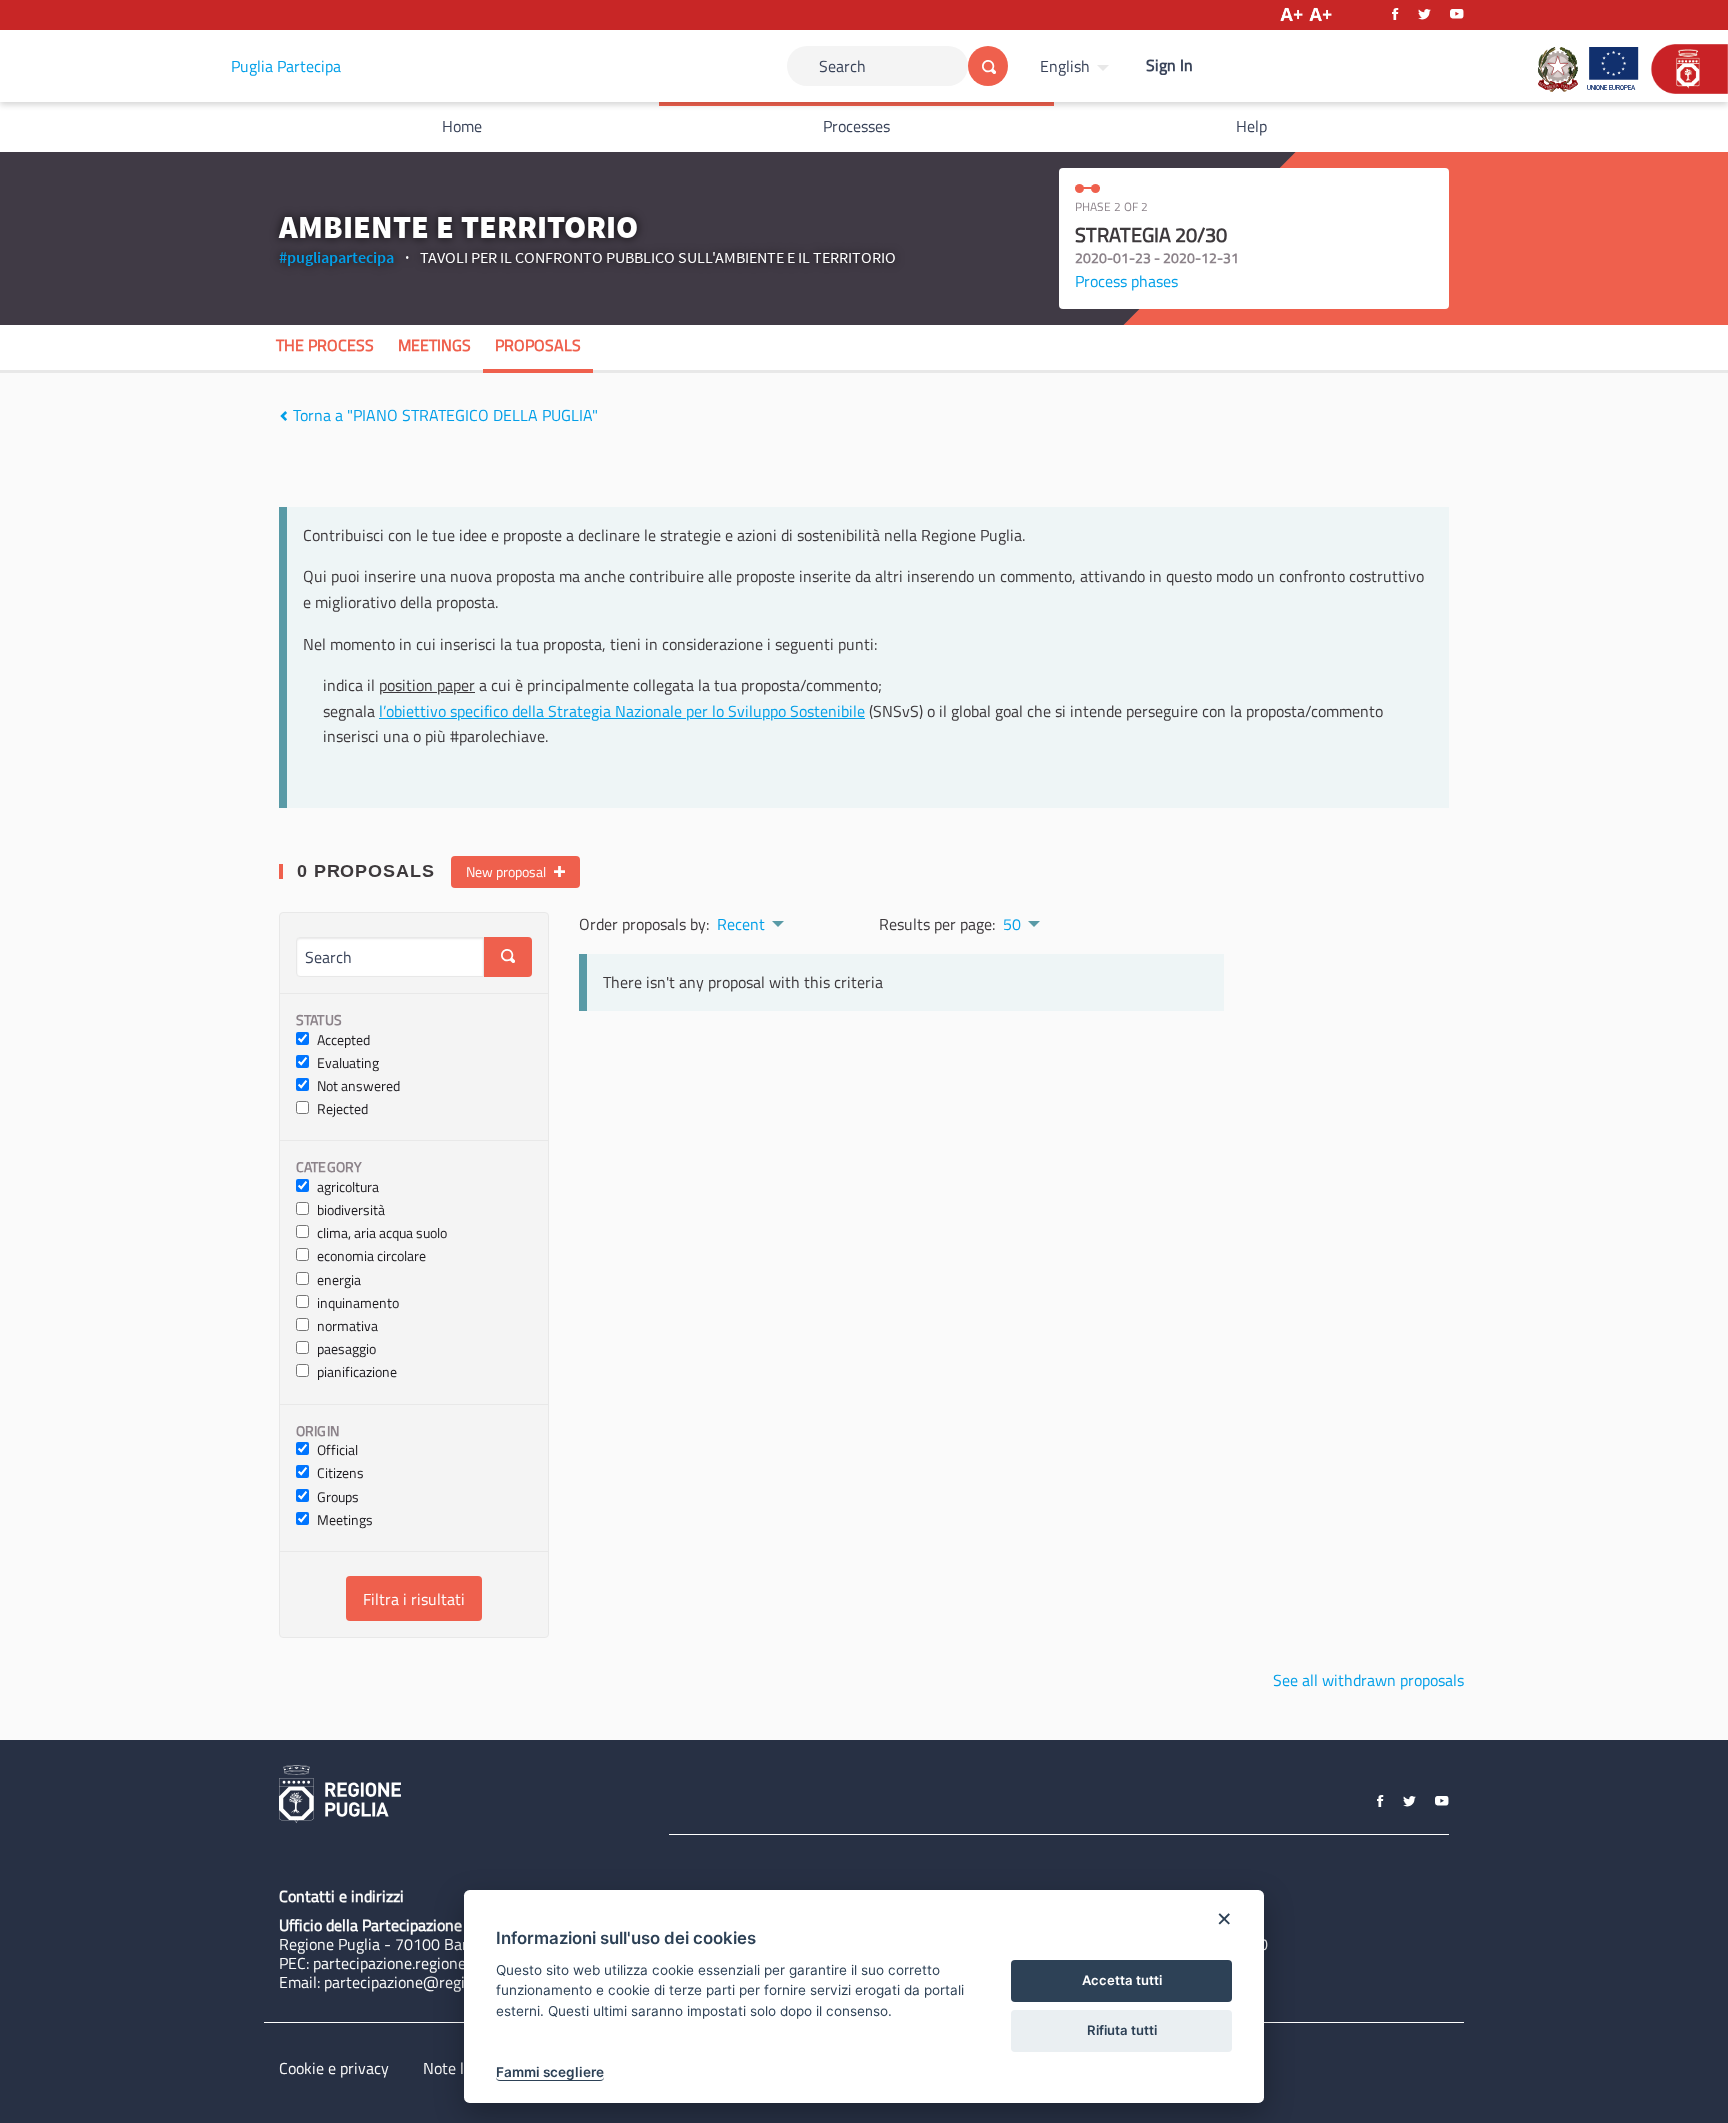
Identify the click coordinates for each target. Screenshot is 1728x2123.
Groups (338, 1497)
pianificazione (357, 1372)
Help (1251, 126)
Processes (856, 126)
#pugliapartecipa (336, 257)
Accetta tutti (1122, 1980)
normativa (347, 1326)
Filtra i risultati (414, 1599)
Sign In (1169, 65)
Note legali (459, 2068)
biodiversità (351, 1210)
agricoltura (348, 1187)
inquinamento (358, 1303)
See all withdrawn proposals (1368, 1680)
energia (339, 1280)
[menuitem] (1077, 66)
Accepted (343, 1040)
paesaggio (346, 1349)
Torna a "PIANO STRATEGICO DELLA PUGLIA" (443, 415)
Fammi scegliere (550, 2072)
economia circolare (371, 1256)
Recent (741, 924)
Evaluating (348, 1063)
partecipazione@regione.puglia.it (435, 1982)
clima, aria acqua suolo (382, 1233)
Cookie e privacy (334, 2068)
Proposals (538, 345)
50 (1012, 924)
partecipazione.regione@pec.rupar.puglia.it (457, 1963)
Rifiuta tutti (1122, 2030)
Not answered (358, 1086)
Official (337, 1450)
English (1065, 66)
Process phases (1126, 281)
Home (462, 126)
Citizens (340, 1473)
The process (325, 345)
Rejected (342, 1109)
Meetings (434, 345)
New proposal (507, 872)
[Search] (988, 66)
